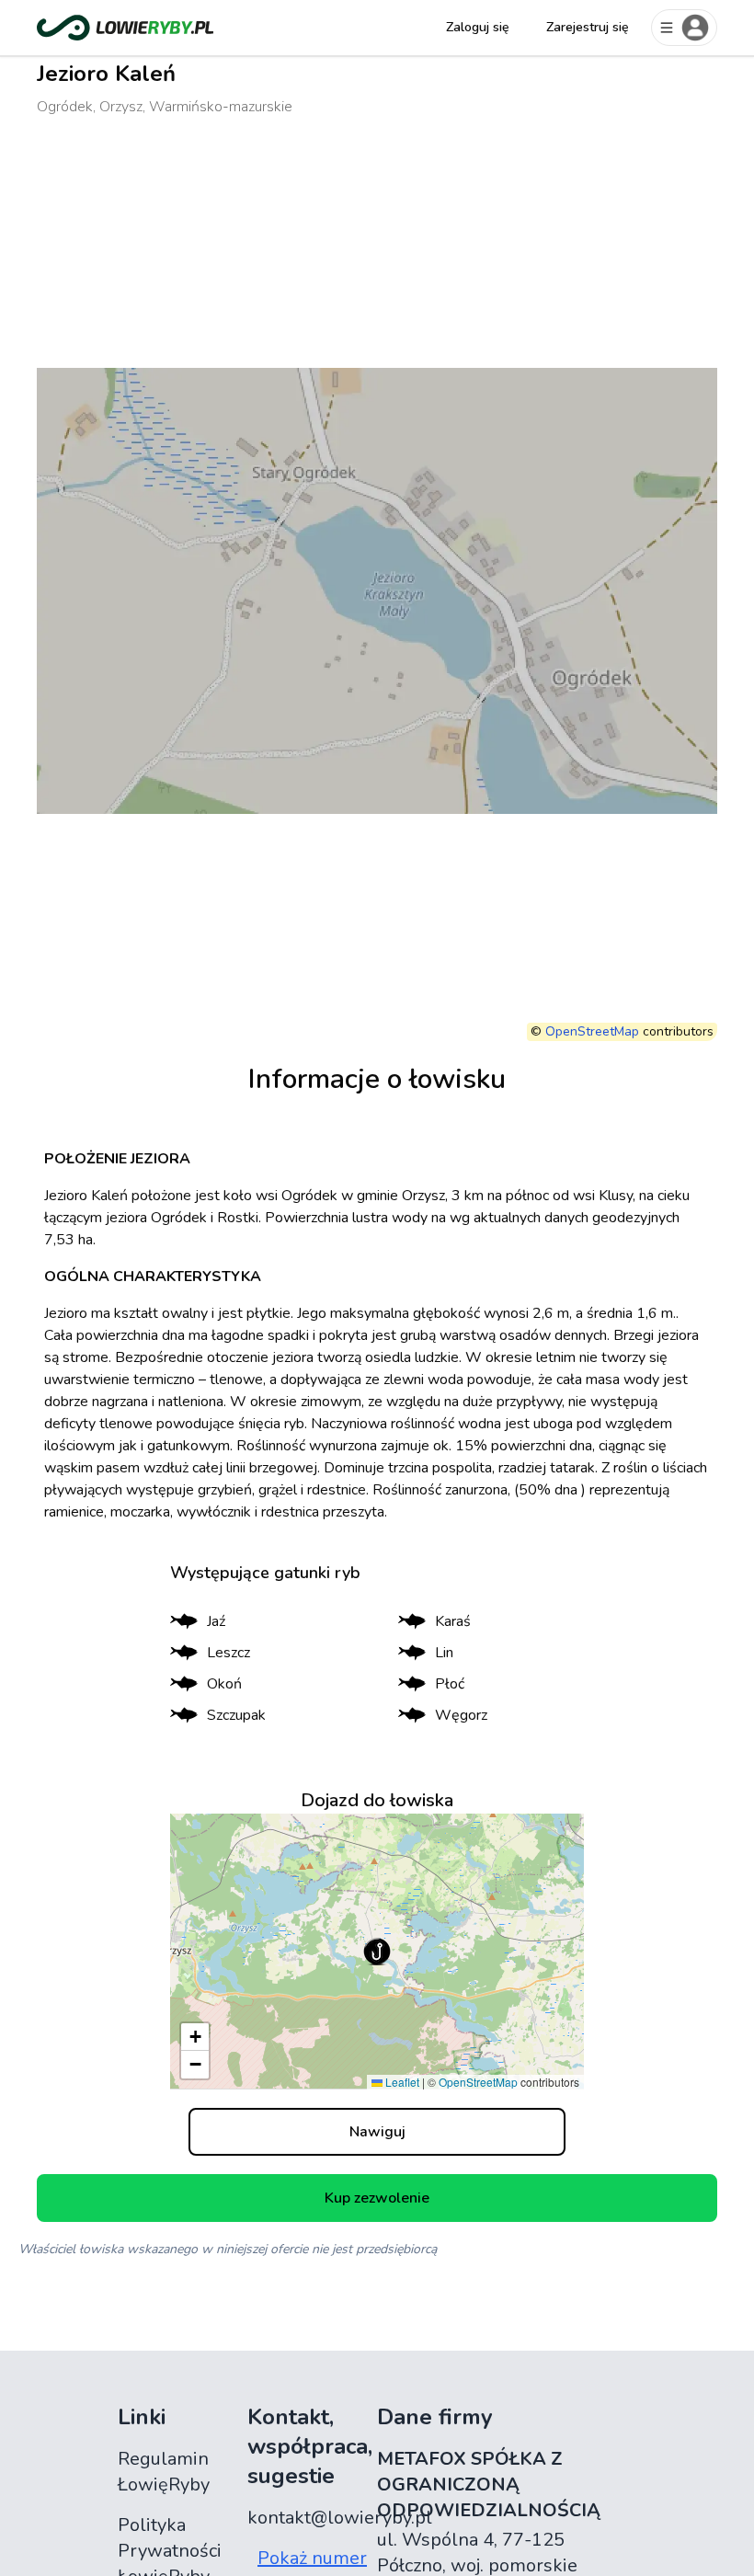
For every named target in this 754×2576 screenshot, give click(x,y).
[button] (377, 1952)
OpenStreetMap (592, 1031)
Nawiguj (377, 2132)
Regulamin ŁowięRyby (164, 2472)
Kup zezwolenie (377, 2198)
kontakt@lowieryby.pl (340, 2518)
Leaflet (401, 2082)
